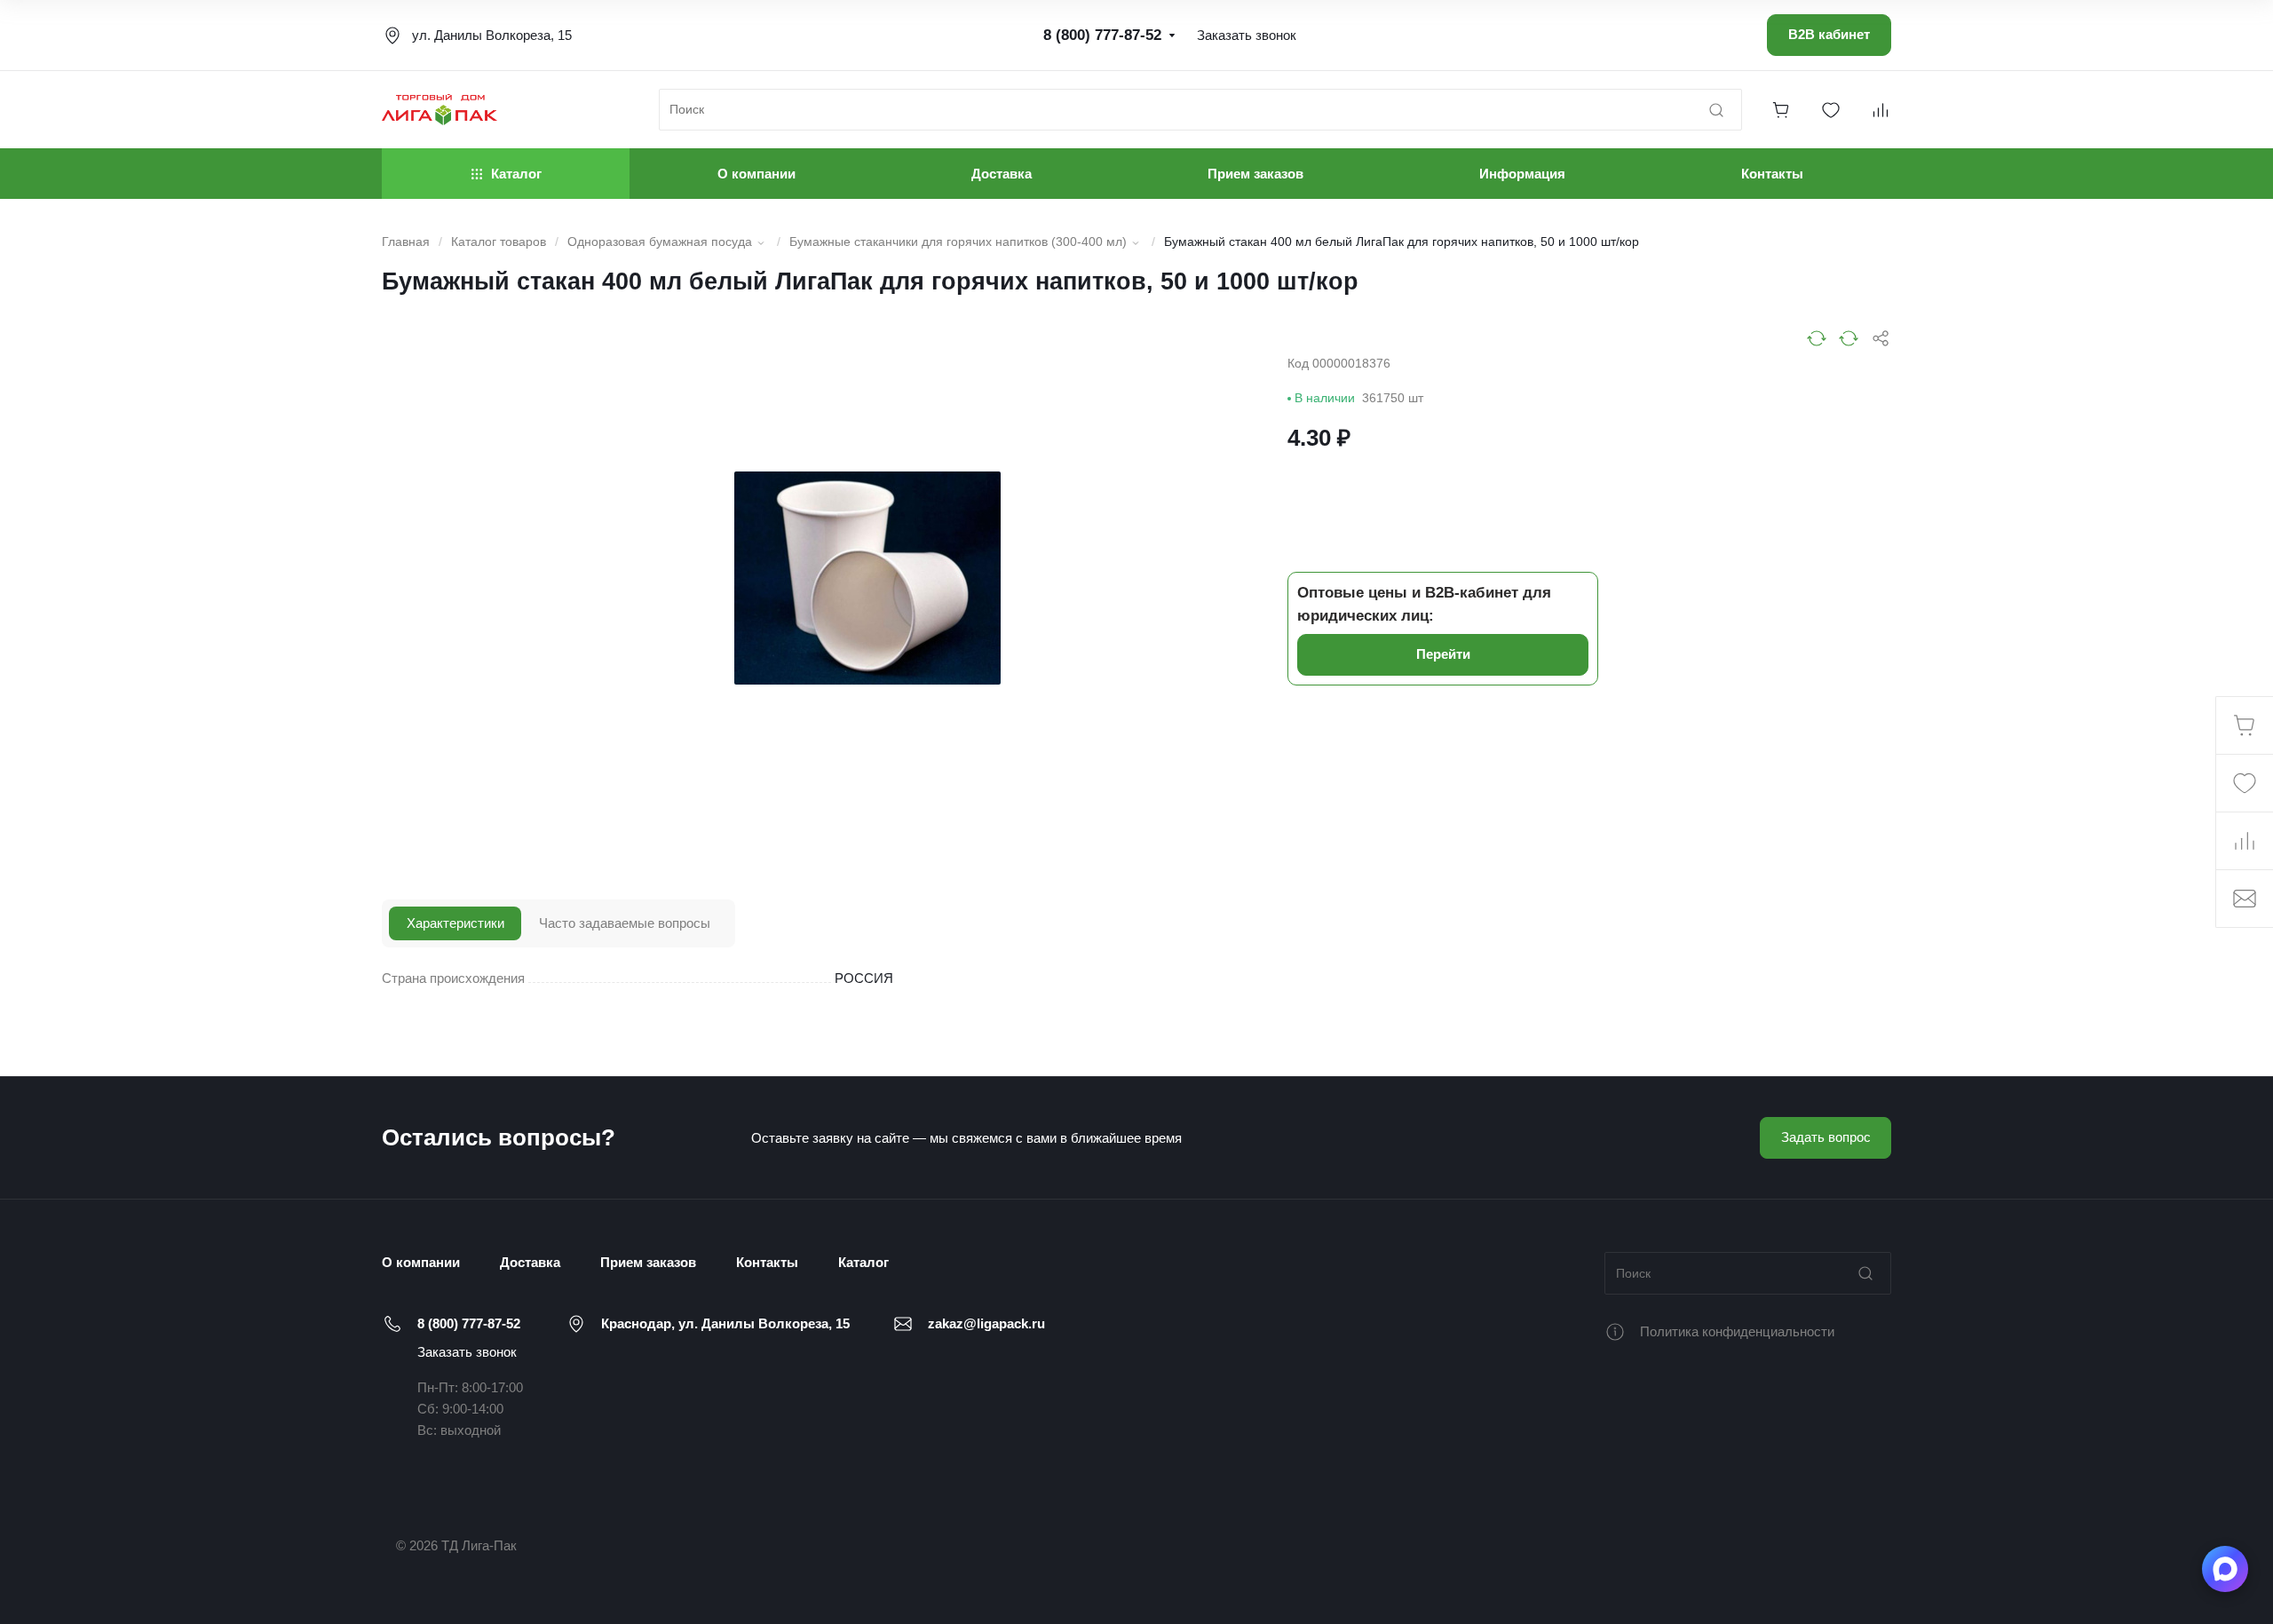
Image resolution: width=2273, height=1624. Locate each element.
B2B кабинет (1829, 34)
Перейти (1443, 654)
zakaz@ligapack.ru (986, 1323)
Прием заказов (648, 1262)
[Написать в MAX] (2225, 1569)
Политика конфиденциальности (1737, 1331)
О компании (421, 1262)
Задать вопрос (1826, 1137)
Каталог (863, 1262)
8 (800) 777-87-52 (469, 1323)
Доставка (530, 1262)
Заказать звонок (467, 1352)
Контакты (767, 1262)
